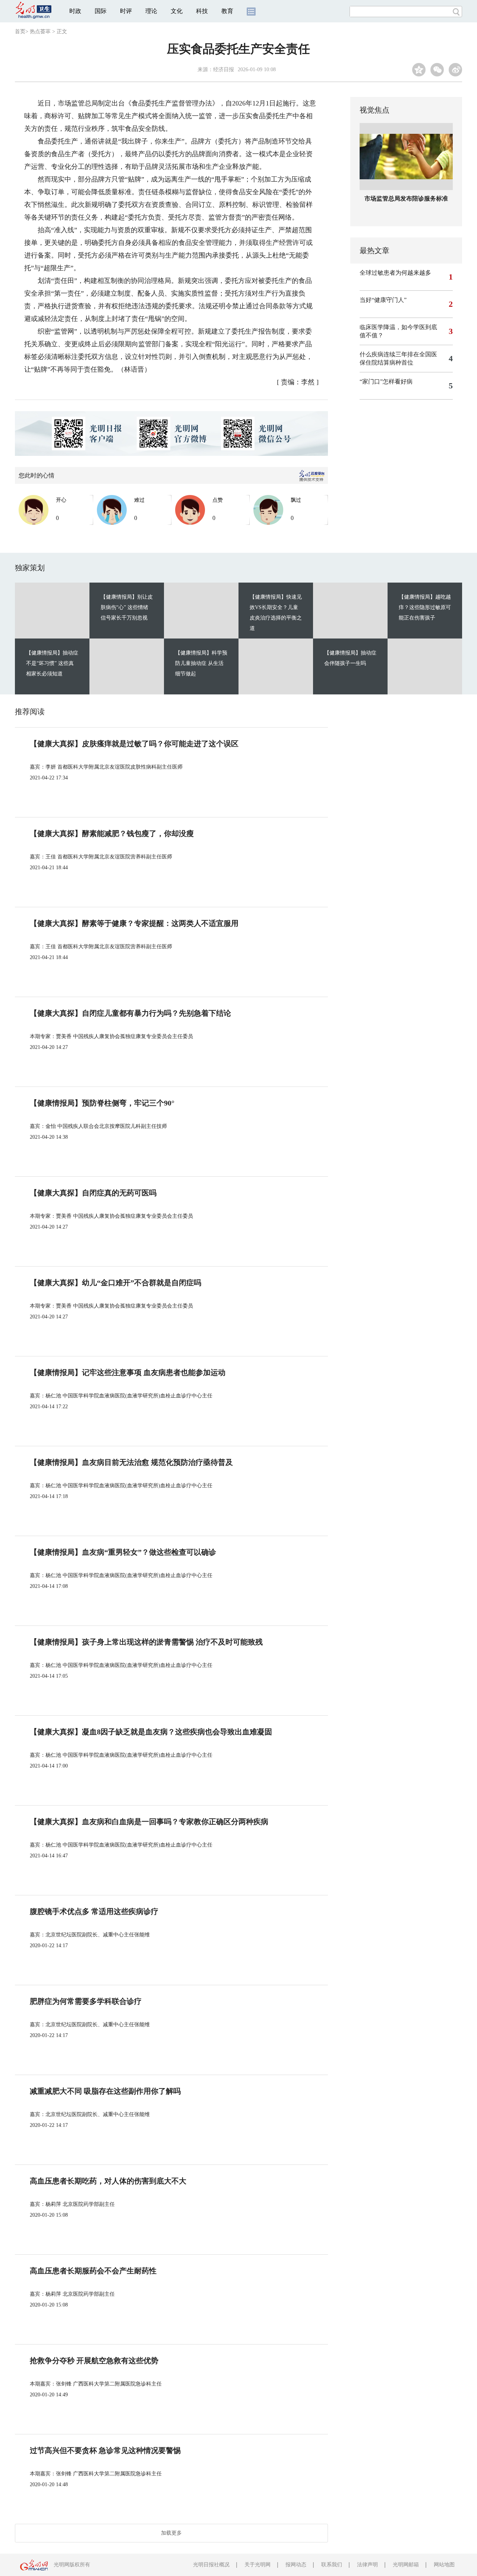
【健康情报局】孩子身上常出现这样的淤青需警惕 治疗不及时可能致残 (146, 1642)
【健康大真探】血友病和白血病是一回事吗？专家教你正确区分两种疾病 (149, 1822)
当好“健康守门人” (383, 300)
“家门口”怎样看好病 (386, 381)
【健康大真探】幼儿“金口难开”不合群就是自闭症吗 (116, 1283)
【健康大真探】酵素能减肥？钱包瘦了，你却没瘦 (112, 833)
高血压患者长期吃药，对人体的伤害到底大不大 (108, 2181)
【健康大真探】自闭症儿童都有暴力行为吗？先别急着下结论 (130, 1013)
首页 (20, 31)
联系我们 (332, 2565)
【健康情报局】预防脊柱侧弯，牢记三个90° (102, 1103)
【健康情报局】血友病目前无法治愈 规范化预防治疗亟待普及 (131, 1462)
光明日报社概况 (211, 2565)
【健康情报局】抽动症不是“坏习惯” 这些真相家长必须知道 (52, 663)
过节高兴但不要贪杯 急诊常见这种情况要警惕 (105, 2450)
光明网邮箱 (406, 2565)
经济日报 (224, 70)
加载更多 (171, 2533)
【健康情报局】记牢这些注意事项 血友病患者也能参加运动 (128, 1372)
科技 (202, 11)
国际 (101, 11)
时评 (126, 11)
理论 (151, 11)
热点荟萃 (40, 31)
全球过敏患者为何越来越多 (395, 273)
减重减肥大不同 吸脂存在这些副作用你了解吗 (105, 2091)
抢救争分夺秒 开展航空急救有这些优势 (94, 2361)
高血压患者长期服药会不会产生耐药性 (93, 2271)
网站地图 (444, 2565)
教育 (227, 11)
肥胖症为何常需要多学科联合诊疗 (86, 2001)
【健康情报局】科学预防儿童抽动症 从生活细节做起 (201, 663)
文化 (177, 11)
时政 (75, 11)
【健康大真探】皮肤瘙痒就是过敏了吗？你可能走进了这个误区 (134, 744)
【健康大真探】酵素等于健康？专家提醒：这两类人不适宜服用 (134, 923)
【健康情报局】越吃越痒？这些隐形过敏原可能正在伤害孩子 (425, 607)
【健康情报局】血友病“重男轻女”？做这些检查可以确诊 (123, 1552)
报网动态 (296, 2565)
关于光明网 (258, 2565)
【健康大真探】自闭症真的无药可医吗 (93, 1193)
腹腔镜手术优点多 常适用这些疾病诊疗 (94, 1911)
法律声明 (367, 2565)
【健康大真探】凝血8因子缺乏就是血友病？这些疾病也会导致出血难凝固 (151, 1732)
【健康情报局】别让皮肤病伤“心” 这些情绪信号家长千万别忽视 (127, 607)
